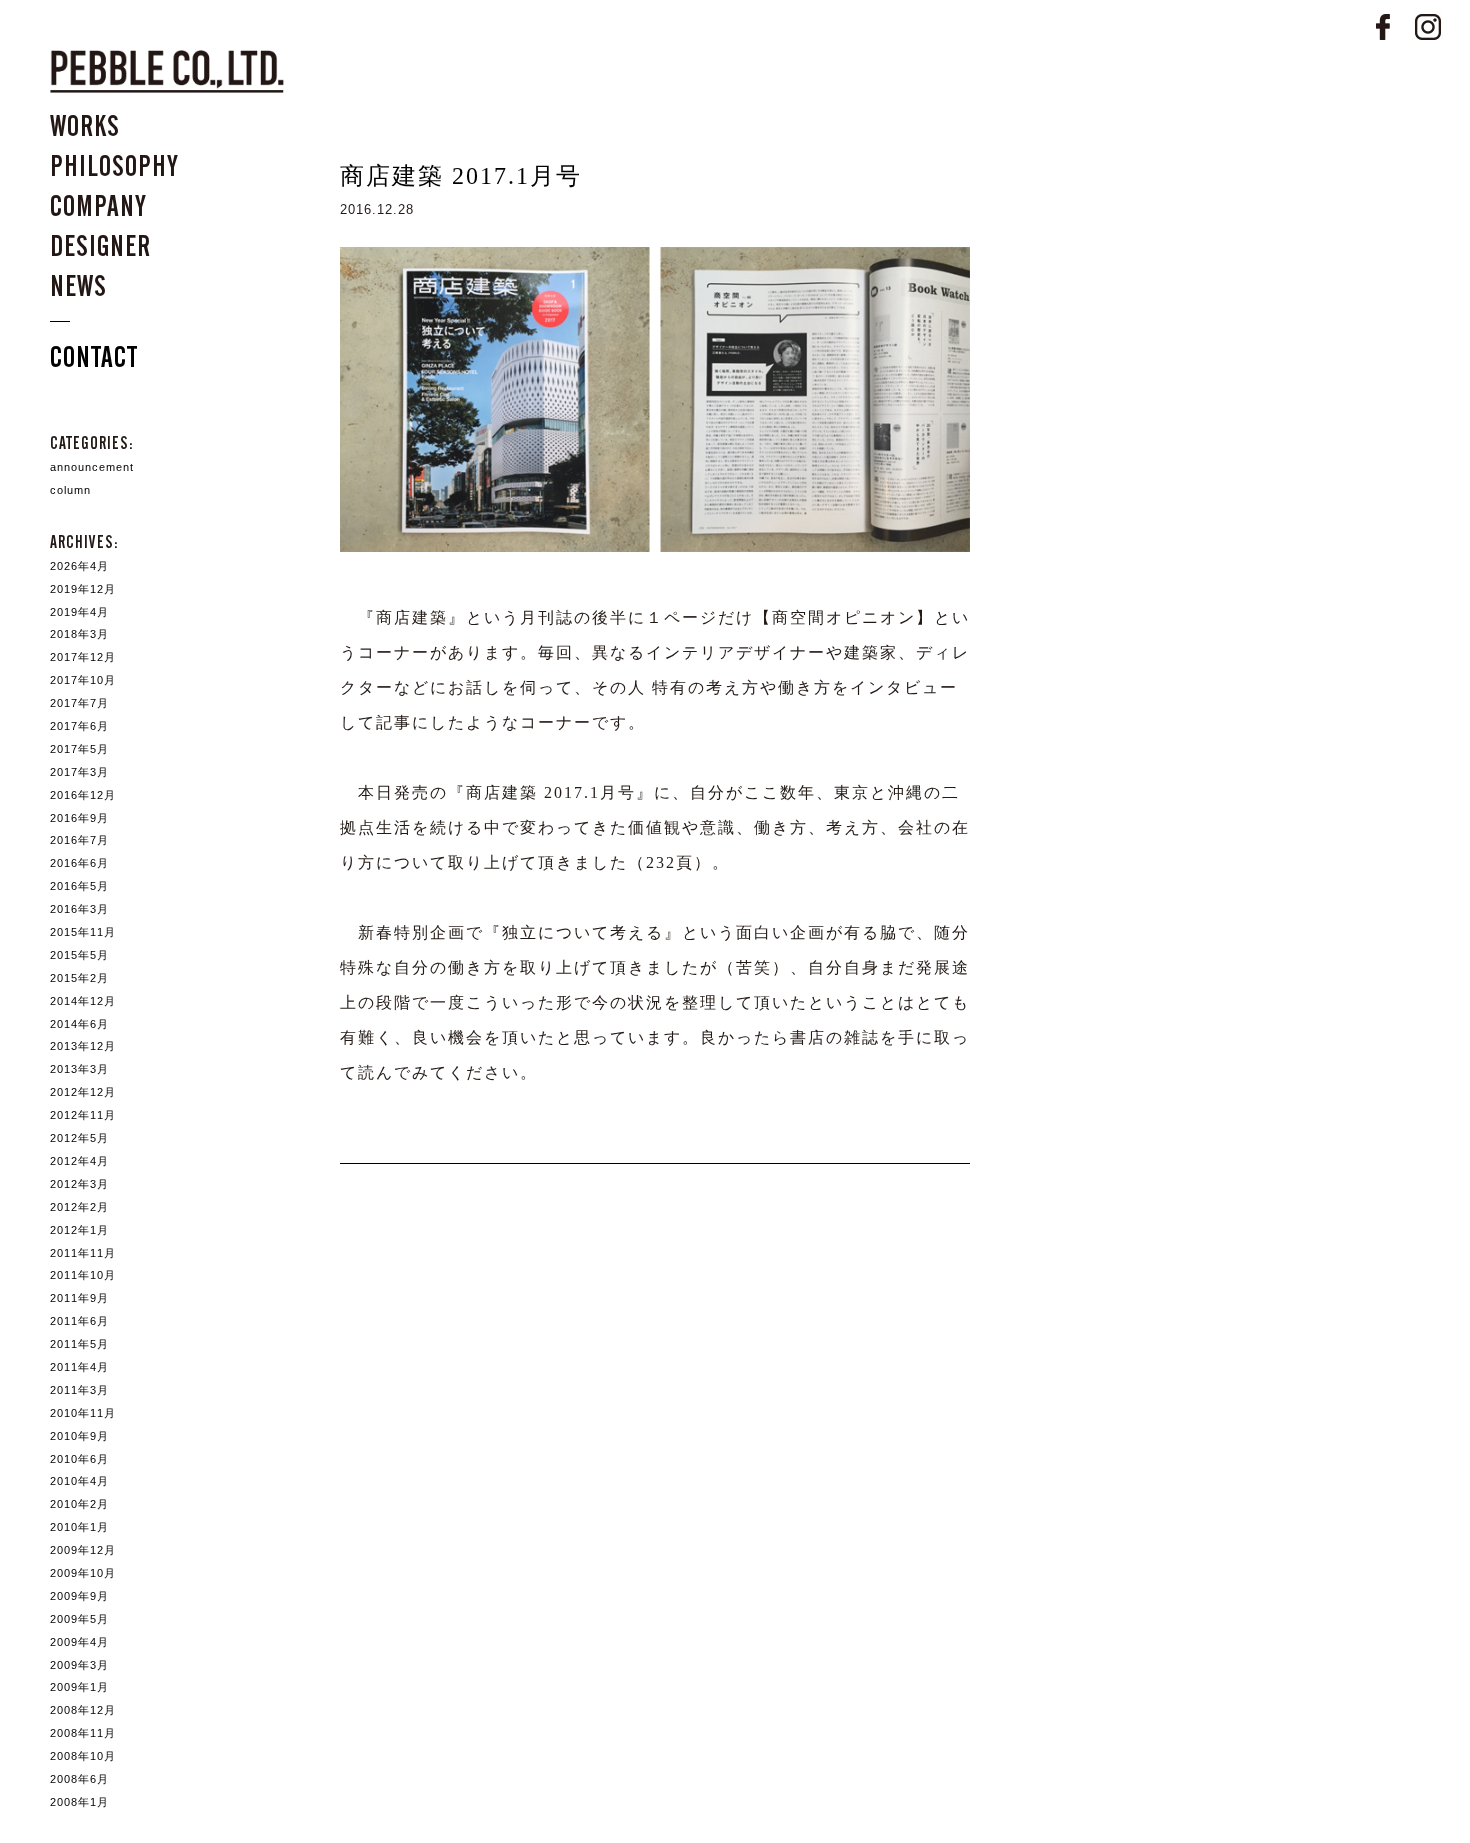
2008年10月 (83, 1756)
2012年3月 (79, 1184)
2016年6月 (79, 863)
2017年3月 (79, 772)
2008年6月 (79, 1779)
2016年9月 (79, 818)
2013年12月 (83, 1046)
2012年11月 (83, 1115)
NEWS (78, 286)
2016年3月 (79, 909)
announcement (92, 467)
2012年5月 (79, 1138)
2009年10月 (83, 1573)
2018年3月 (79, 634)
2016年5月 (79, 886)
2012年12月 (83, 1092)
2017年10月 (83, 680)
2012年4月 (79, 1161)
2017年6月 (79, 726)
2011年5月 (79, 1344)
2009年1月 (79, 1687)
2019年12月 (83, 589)
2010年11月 (83, 1413)
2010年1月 (79, 1527)
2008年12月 (83, 1710)
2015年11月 (83, 932)
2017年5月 (79, 749)
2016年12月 (83, 795)
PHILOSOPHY (114, 166)
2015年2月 (79, 978)
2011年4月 (79, 1367)
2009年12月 (83, 1550)
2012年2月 (79, 1207)
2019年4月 (79, 612)
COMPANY (98, 206)
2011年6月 (79, 1321)
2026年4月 (79, 566)
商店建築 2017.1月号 (461, 176)
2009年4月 (79, 1642)
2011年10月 (83, 1275)
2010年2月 (79, 1504)
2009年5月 (79, 1619)
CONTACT (94, 357)
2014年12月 (83, 1001)
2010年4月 (79, 1481)
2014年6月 (79, 1024)
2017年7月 (79, 703)
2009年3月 (79, 1665)
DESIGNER (100, 246)
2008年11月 (83, 1733)
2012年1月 (79, 1230)
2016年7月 (79, 840)
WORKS (85, 126)
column (70, 490)
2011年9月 (79, 1298)
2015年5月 (79, 955)
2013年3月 (79, 1069)
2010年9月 (79, 1436)
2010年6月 (79, 1459)
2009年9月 (79, 1596)
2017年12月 (83, 657)
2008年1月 (79, 1802)
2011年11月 (83, 1253)
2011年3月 (79, 1390)
